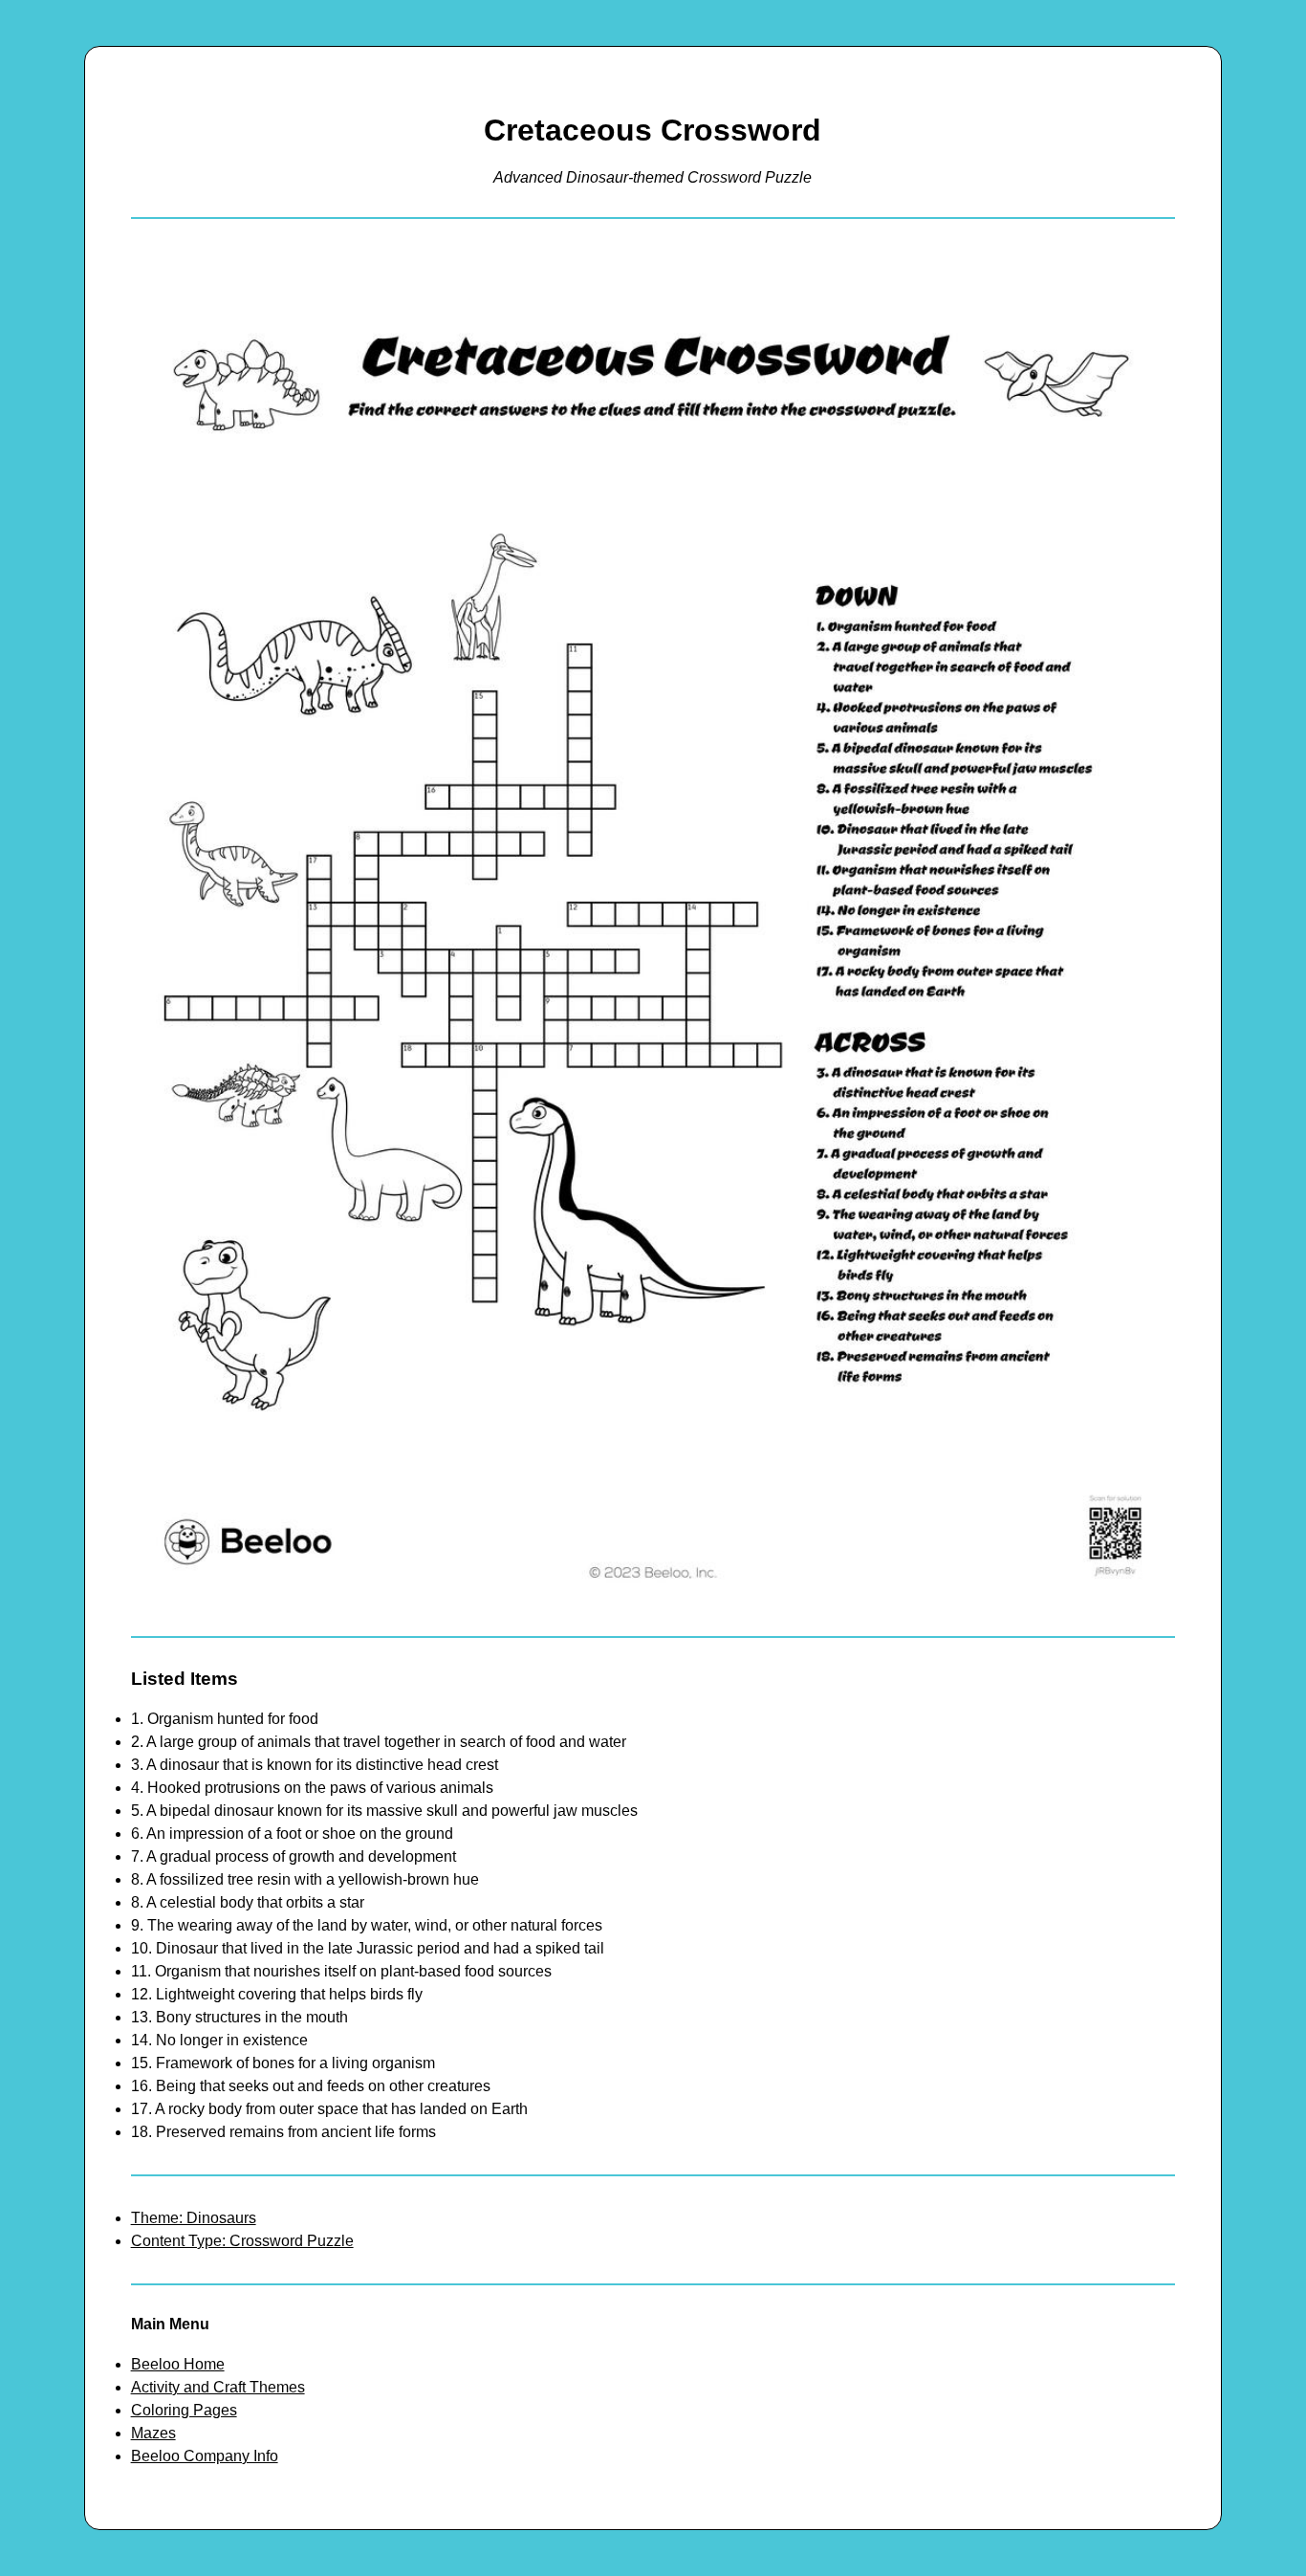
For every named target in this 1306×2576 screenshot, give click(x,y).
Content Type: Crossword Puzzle (242, 2241)
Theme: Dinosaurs (194, 2218)
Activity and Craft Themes (218, 2387)
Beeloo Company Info (205, 2456)
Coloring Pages (184, 2410)
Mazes (153, 2433)
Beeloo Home (178, 2364)
